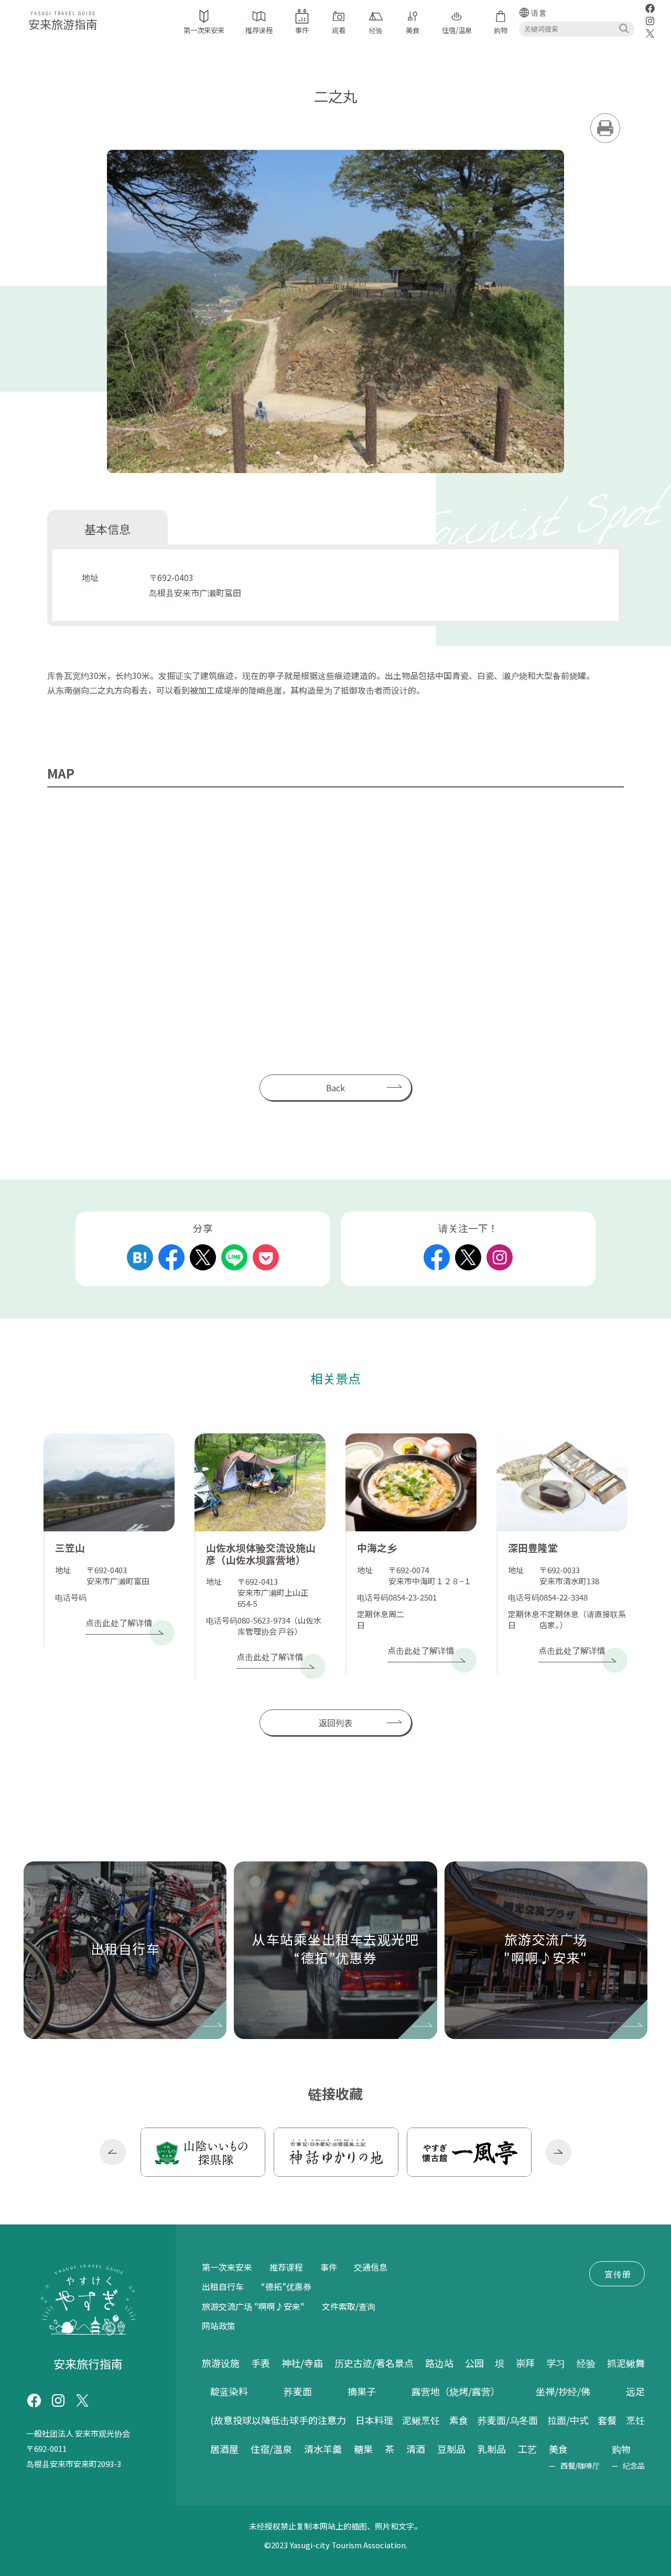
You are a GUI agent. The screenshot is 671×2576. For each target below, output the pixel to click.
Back (335, 1088)
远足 (635, 2391)
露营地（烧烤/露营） (456, 2391)
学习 (556, 2363)
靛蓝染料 (229, 2391)
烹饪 (635, 2420)
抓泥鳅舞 (626, 2363)
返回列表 (335, 1723)
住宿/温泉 (271, 2449)
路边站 (439, 2363)
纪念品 (634, 2465)
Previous (113, 2152)
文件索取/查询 (349, 2306)
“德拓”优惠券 (286, 2286)
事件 (329, 2267)
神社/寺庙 (302, 2363)
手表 (261, 2363)
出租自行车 (223, 2286)
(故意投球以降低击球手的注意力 (278, 2420)
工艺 (527, 2449)
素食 (459, 2420)
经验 (586, 2363)
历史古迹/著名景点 (374, 2363)
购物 (621, 2449)
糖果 (363, 2449)
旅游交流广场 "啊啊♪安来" (253, 2306)
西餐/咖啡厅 (580, 2465)
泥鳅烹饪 (421, 2420)
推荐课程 (286, 2267)
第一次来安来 (227, 2267)
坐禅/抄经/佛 (563, 2391)
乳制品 (492, 2449)
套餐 (607, 2420)
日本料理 (374, 2420)
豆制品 (451, 2449)
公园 (474, 2363)
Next (559, 2152)
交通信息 (371, 2267)
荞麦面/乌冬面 (508, 2420)
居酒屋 (224, 2449)
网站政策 (219, 2326)
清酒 (416, 2449)
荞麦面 (298, 2391)
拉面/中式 (568, 2420)
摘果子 (362, 2391)
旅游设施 (221, 2363)
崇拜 (525, 2363)
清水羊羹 (323, 2449)
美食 (558, 2449)
